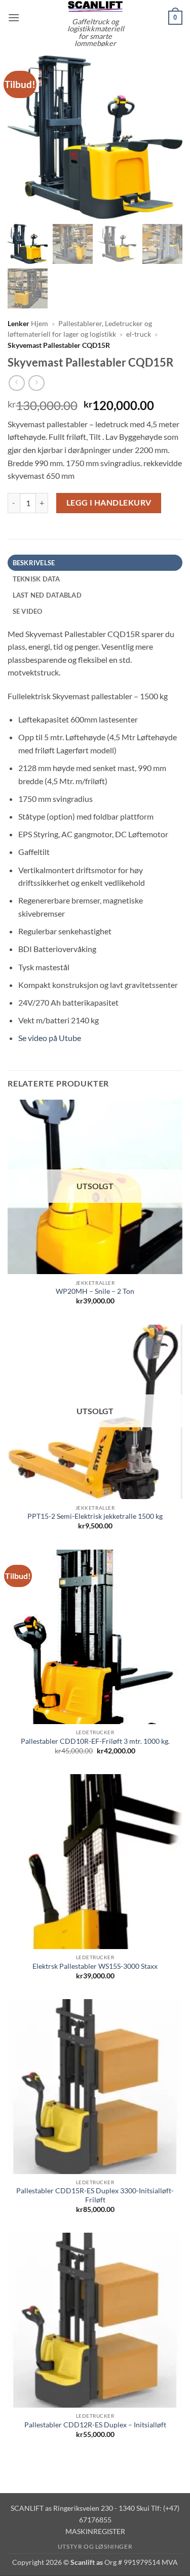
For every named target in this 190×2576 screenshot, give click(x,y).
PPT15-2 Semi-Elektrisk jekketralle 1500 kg (95, 1516)
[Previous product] (36, 383)
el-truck (139, 334)
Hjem (40, 324)
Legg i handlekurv (109, 503)
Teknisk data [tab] (36, 579)
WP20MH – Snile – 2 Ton (95, 1291)
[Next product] (16, 383)
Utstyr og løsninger (95, 2546)
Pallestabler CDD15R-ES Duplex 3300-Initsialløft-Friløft (95, 2195)
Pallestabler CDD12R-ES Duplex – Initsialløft (95, 2425)
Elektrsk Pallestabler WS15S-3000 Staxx (95, 1966)
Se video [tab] (28, 611)
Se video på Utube (50, 1038)
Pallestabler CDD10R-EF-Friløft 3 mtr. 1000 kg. (95, 1741)
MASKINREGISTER (95, 2531)
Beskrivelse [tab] (34, 563)
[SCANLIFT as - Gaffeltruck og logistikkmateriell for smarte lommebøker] (95, 6)
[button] (14, 17)
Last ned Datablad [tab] (47, 595)
